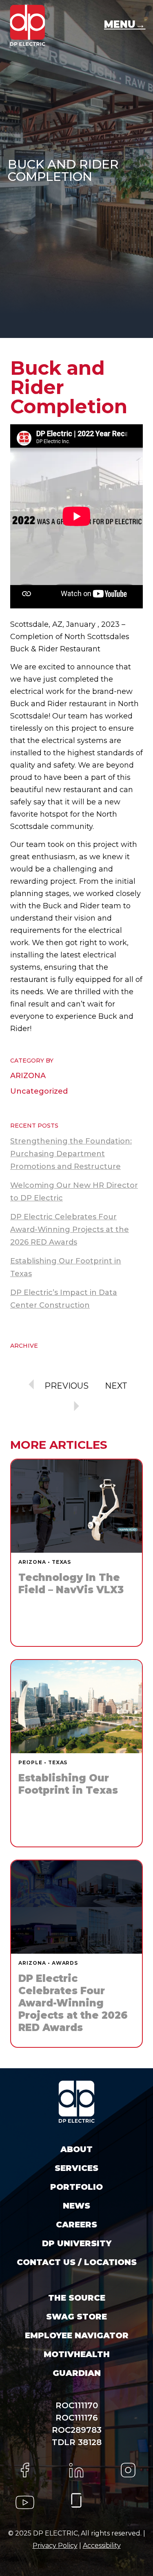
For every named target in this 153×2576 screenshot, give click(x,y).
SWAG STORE (76, 2317)
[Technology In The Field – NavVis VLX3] (76, 1553)
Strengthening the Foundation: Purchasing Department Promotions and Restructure (71, 1154)
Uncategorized (39, 1091)
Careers (76, 2225)
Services (76, 2168)
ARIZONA (28, 1076)
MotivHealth (77, 2354)
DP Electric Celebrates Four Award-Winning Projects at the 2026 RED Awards (70, 1229)
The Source (77, 2298)
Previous (67, 1386)
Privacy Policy (55, 2546)
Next (116, 1386)
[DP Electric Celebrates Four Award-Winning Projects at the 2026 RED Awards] (76, 1954)
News (76, 2206)
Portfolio (76, 2187)
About (76, 2149)
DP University (77, 2243)
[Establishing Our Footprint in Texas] (76, 1753)
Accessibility (102, 2546)
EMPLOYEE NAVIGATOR (77, 2335)
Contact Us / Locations (77, 2262)
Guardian (77, 2373)
